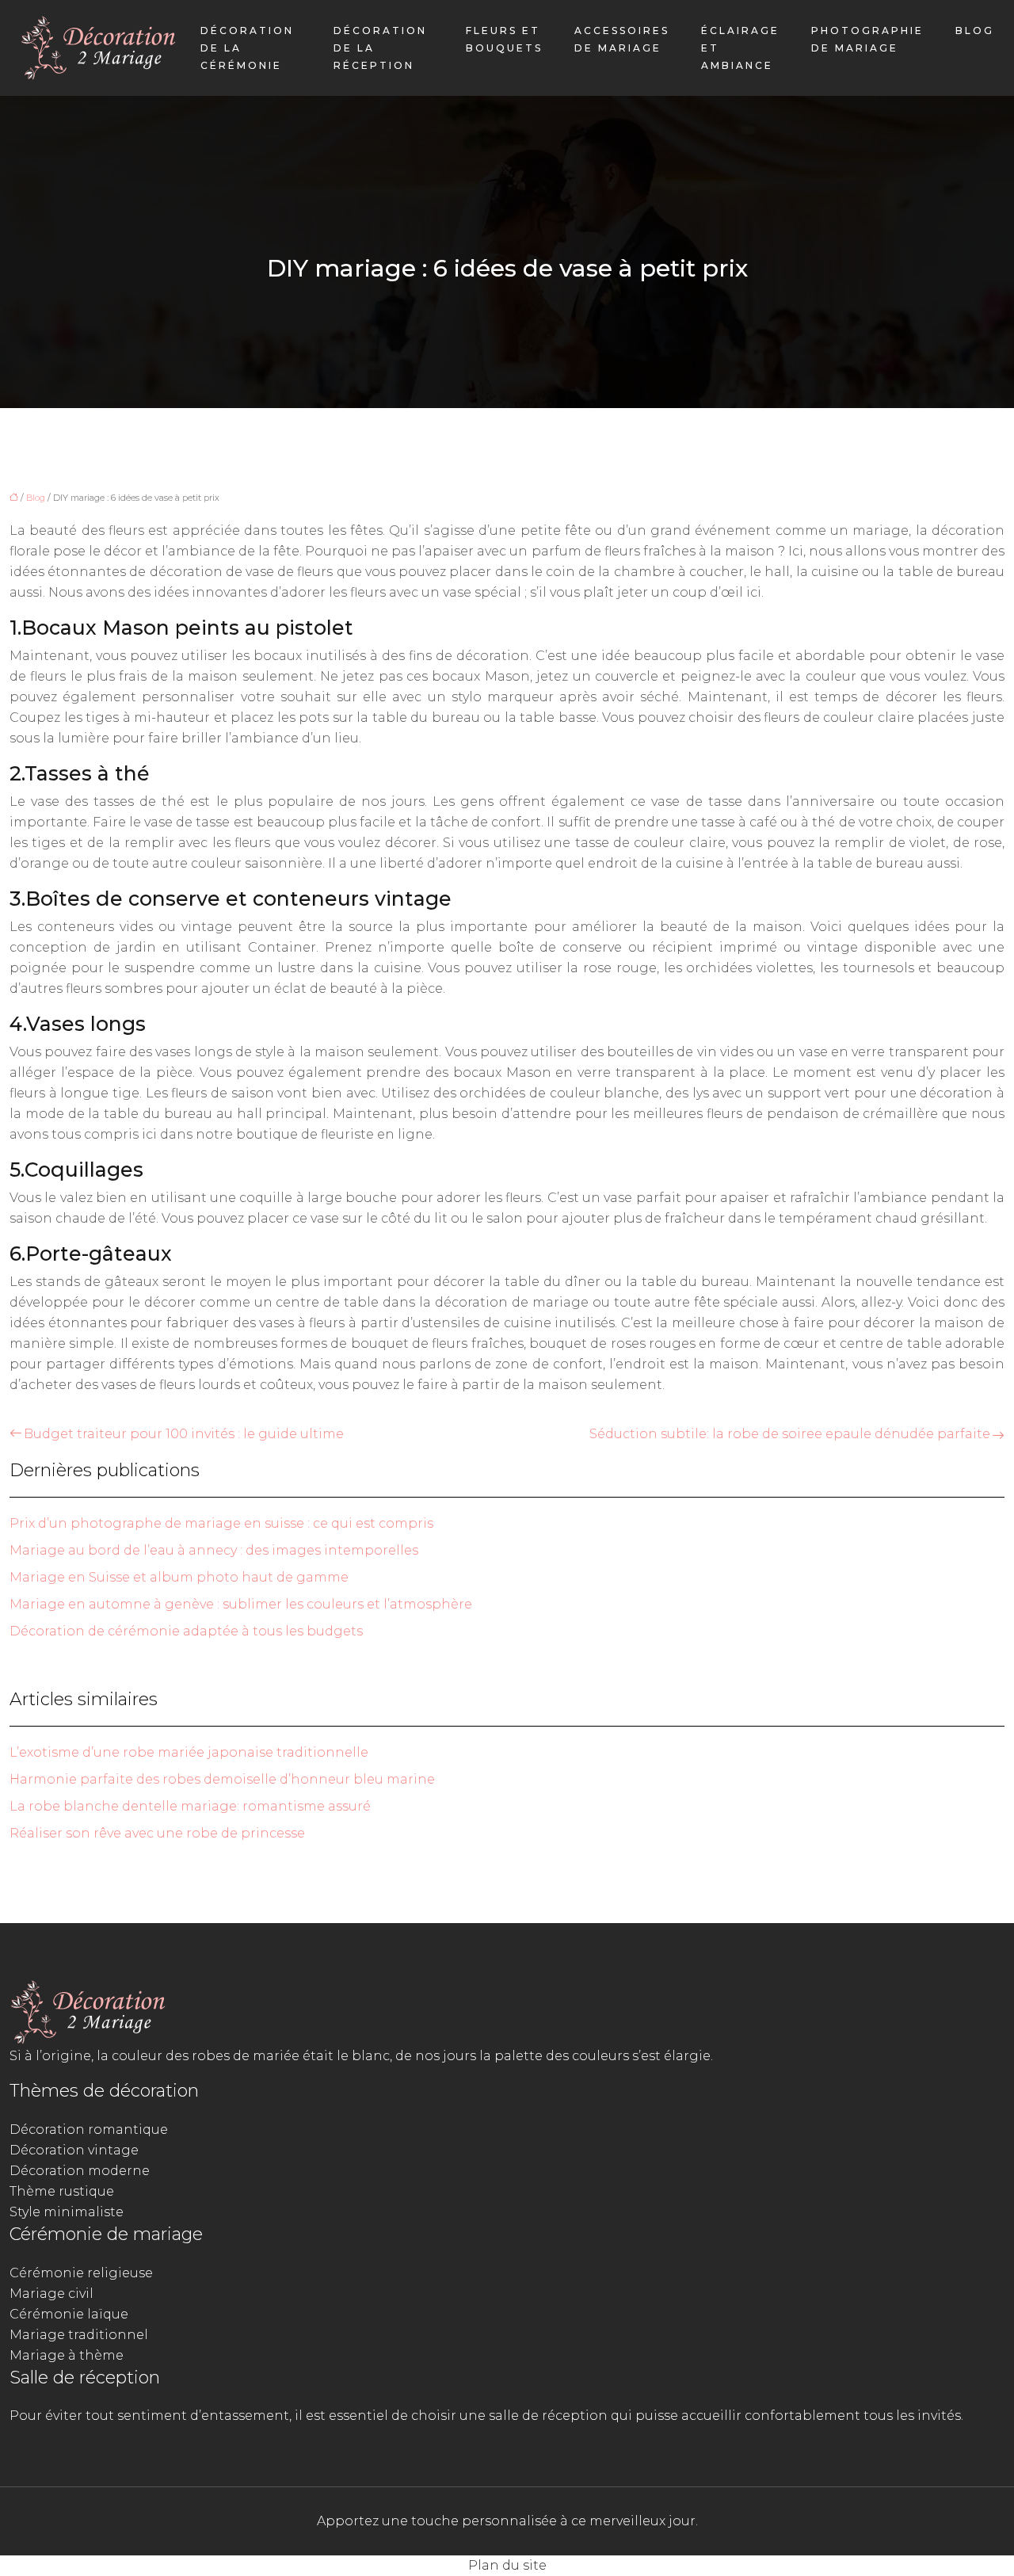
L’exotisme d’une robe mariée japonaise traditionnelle (189, 1752)
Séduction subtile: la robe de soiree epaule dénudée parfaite (790, 1434)
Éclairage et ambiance (740, 48)
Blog (975, 31)
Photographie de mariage (867, 39)
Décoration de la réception (380, 48)
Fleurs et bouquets (504, 39)
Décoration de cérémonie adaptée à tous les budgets (186, 1631)
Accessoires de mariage (622, 39)
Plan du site (507, 2565)
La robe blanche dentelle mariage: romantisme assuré (190, 1806)
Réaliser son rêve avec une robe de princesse (157, 1833)
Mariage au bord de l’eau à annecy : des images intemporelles (214, 1550)
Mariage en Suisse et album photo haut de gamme (179, 1577)
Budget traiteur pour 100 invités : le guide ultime (184, 1434)
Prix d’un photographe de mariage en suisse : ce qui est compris (221, 1523)
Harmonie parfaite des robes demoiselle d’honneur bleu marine (222, 1779)
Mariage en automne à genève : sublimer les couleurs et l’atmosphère (241, 1604)
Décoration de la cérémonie (247, 48)
